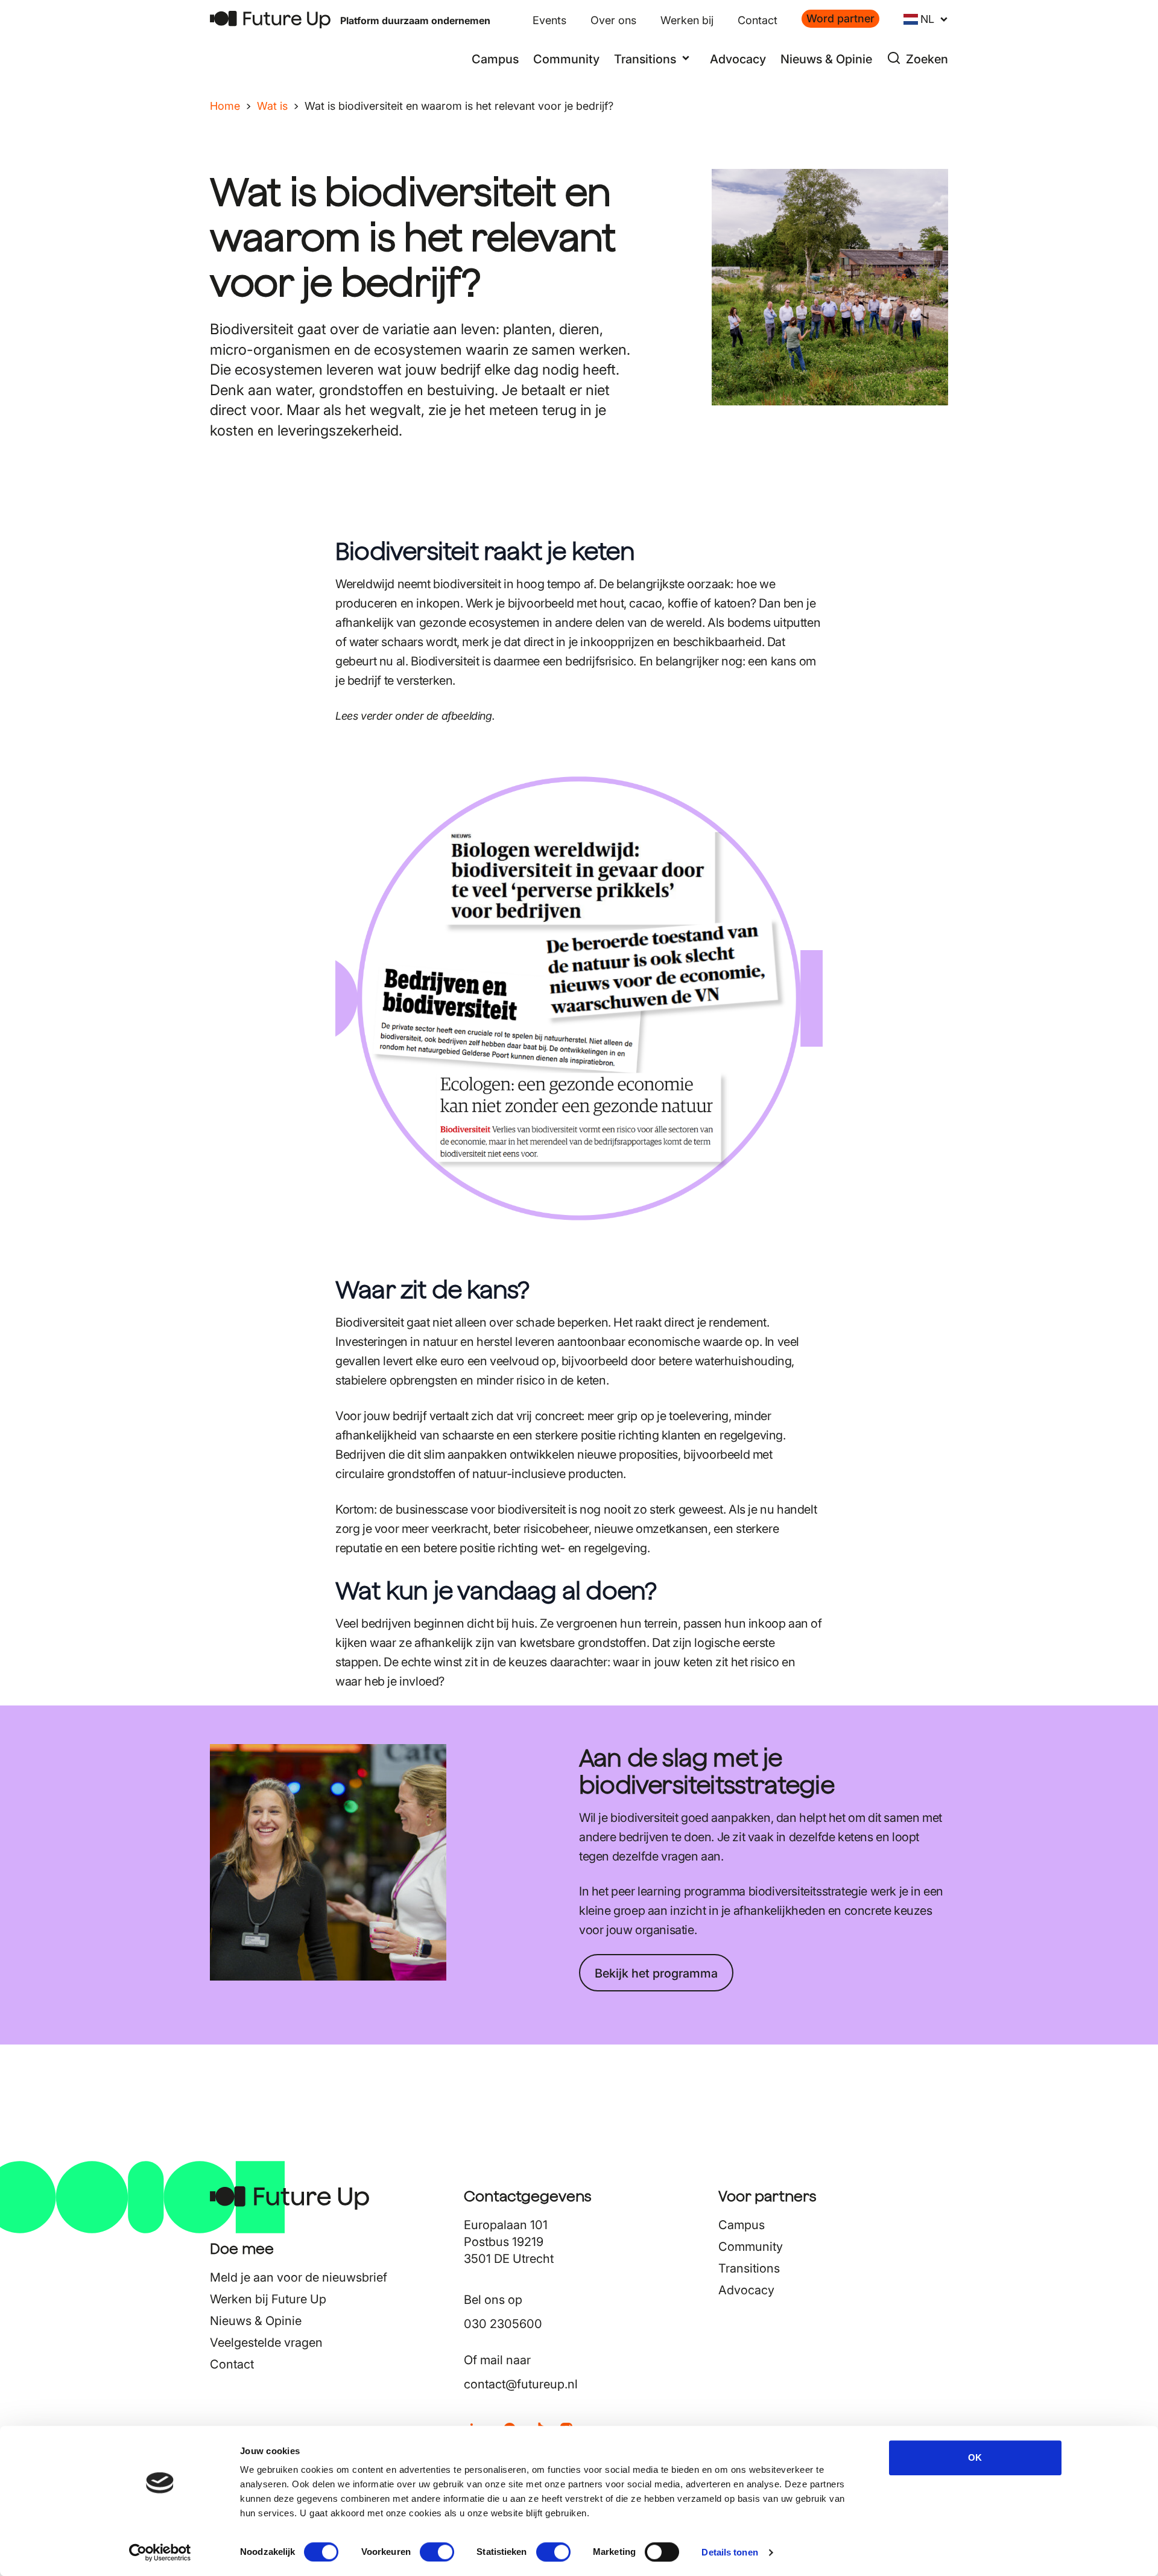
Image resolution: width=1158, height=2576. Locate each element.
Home (225, 106)
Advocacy (738, 59)
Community (566, 59)
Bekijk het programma (656, 1973)
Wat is (272, 106)
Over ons (613, 20)
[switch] (437, 2552)
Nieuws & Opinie (826, 59)
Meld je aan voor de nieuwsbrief (299, 2277)
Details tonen (729, 2552)
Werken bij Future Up (268, 2299)
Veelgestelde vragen (266, 2343)
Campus (495, 59)
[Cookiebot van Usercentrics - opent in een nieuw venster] (160, 2552)
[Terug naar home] (270, 20)
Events (549, 20)
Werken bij (687, 20)
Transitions (749, 2268)
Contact (758, 20)
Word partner (840, 18)
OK (975, 2457)
